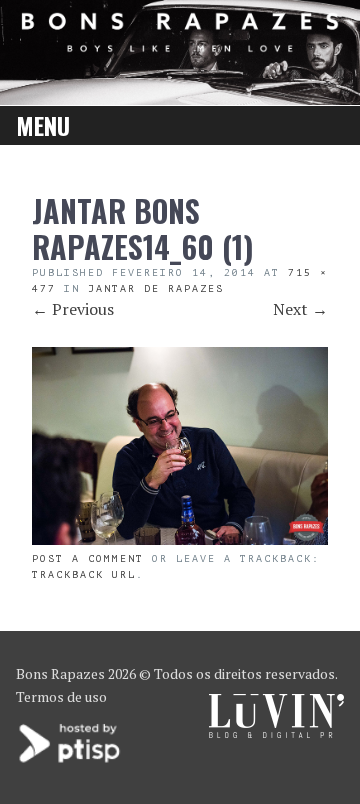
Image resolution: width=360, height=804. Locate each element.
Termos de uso (61, 696)
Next (300, 309)
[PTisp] (71, 760)
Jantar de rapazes (156, 288)
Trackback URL (84, 574)
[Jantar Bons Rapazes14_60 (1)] (180, 539)
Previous (73, 309)
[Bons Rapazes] (180, 45)
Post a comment (88, 558)
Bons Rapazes (60, 673)
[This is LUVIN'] (276, 732)
